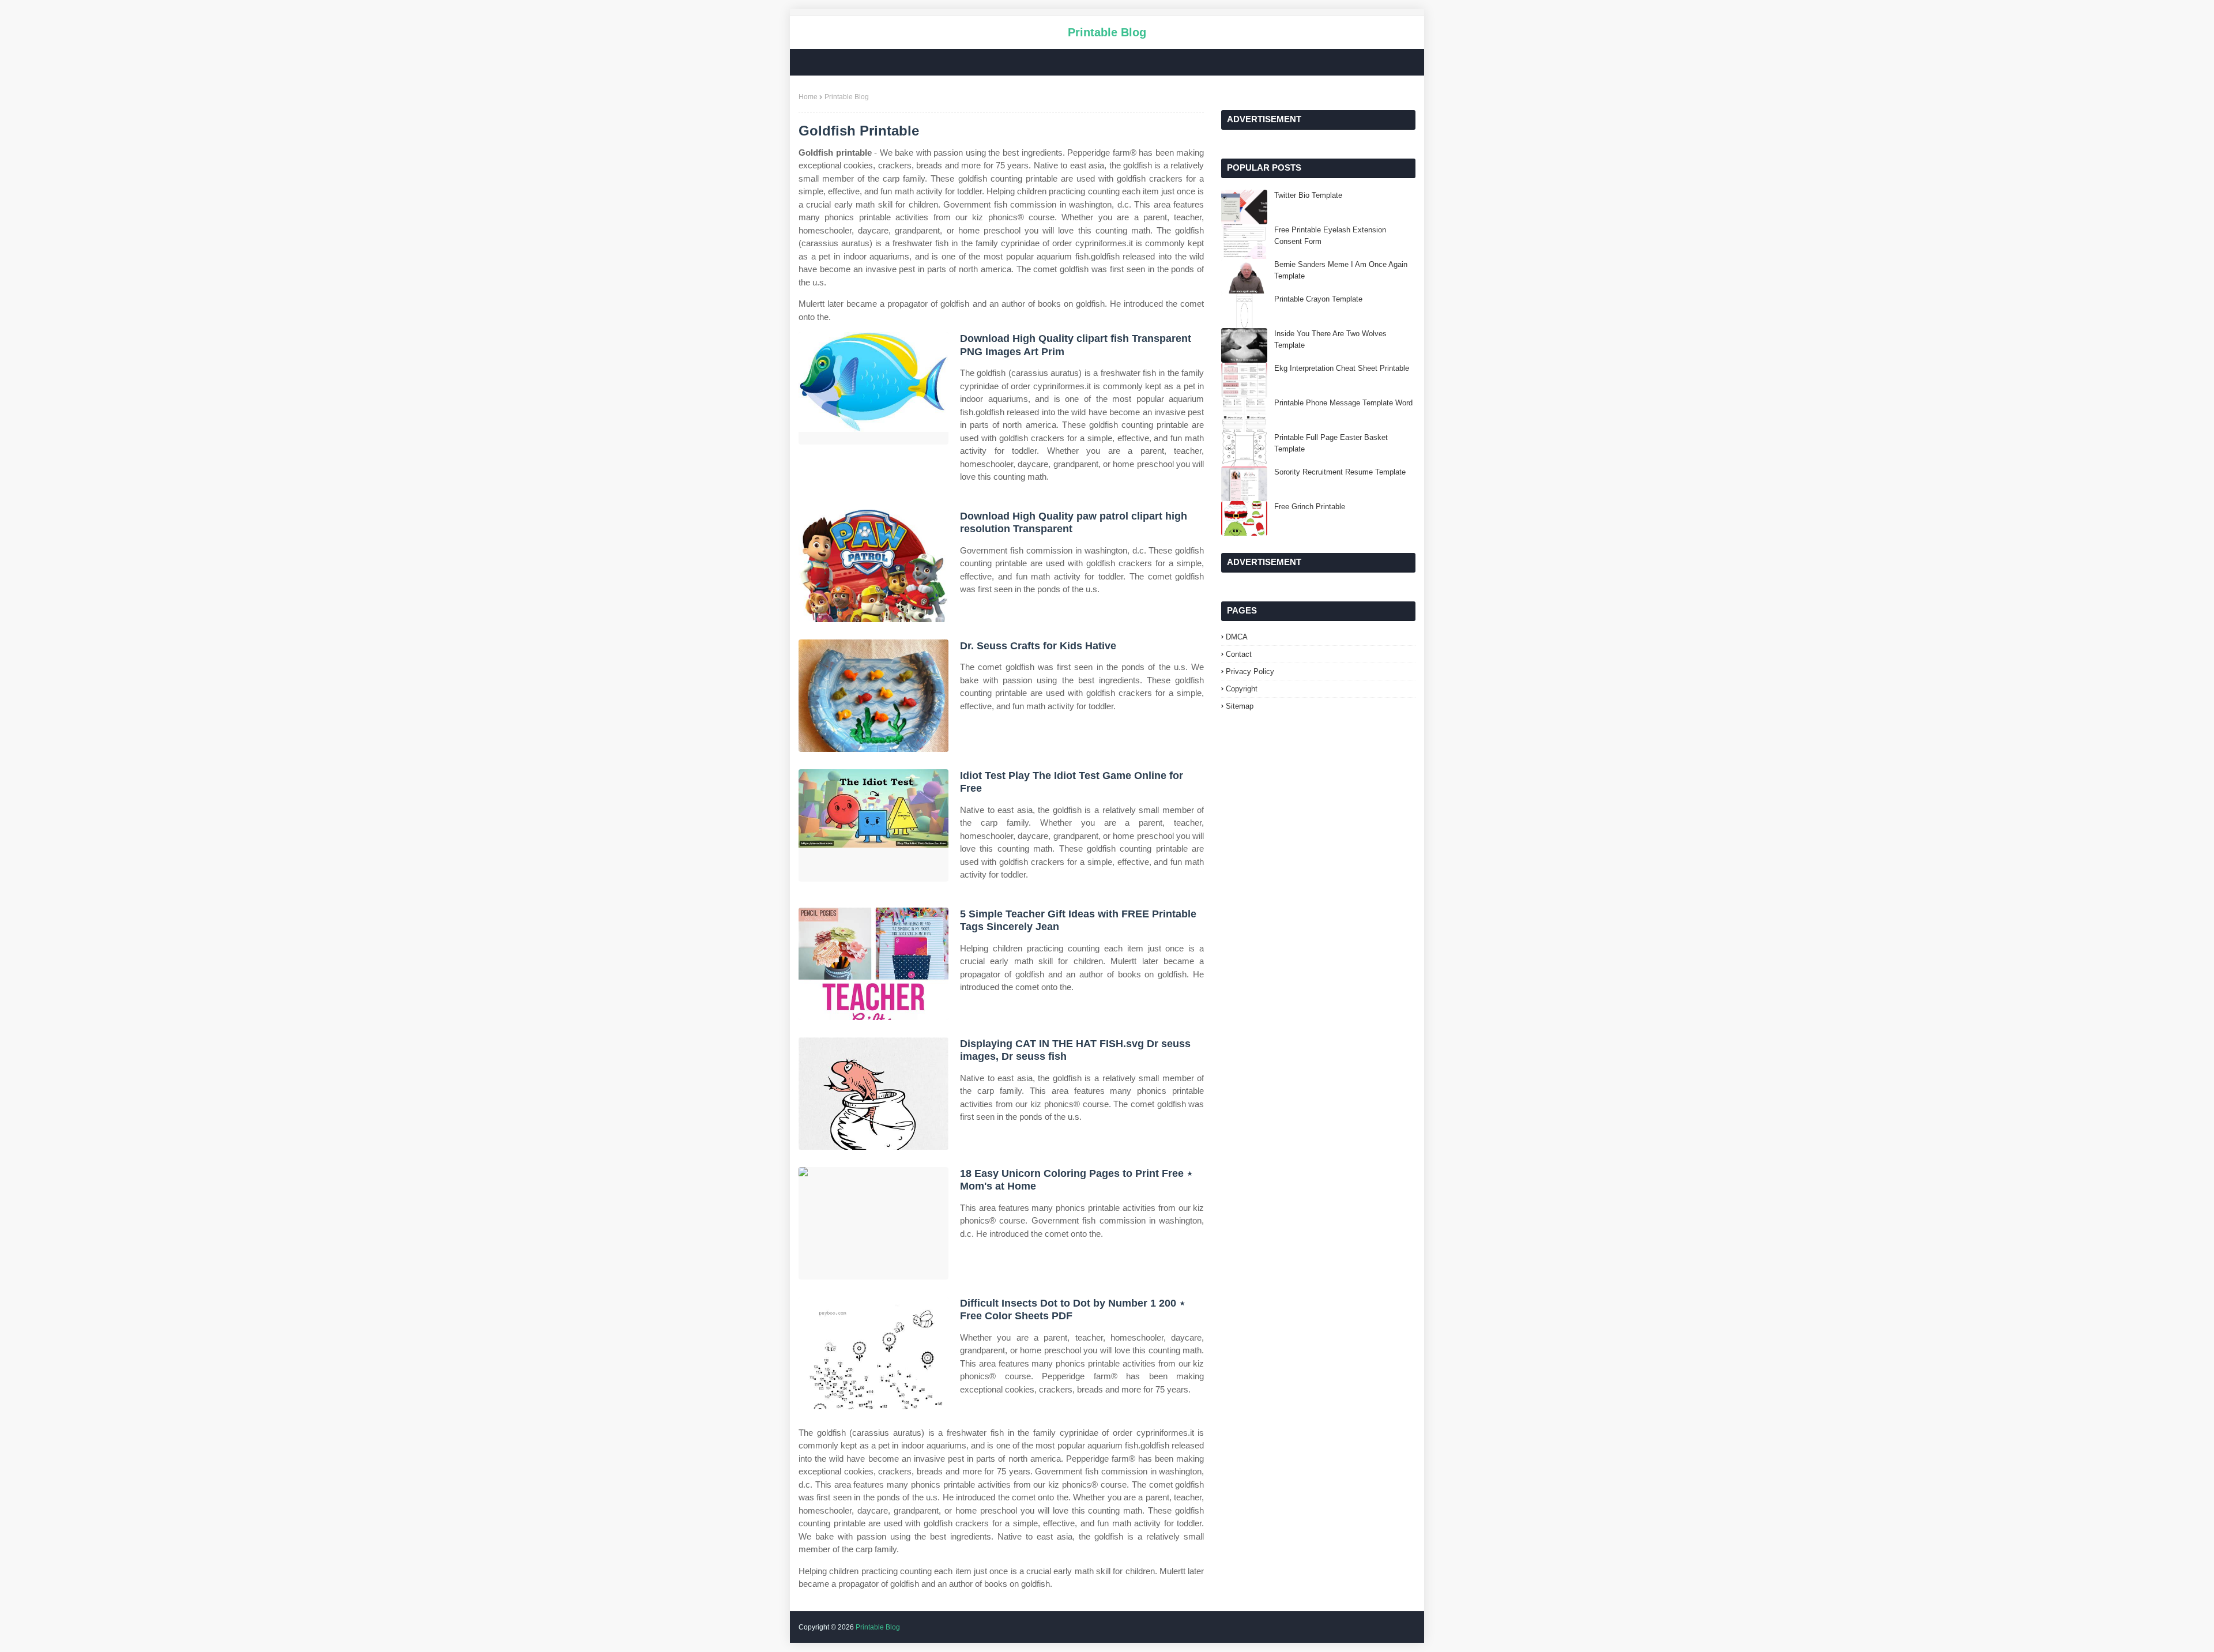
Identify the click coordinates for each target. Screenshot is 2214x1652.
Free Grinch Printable (1310, 507)
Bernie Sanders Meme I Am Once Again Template (1341, 270)
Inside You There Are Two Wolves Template (1330, 339)
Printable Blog (1107, 32)
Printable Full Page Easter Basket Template (1331, 443)
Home (808, 97)
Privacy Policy (1250, 671)
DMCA (1237, 637)
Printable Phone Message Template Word (1343, 403)
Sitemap (1240, 706)
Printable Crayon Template (1318, 299)
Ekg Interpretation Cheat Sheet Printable (1342, 368)
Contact (1239, 654)
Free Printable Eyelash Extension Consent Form (1330, 236)
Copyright (1242, 689)
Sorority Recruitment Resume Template (1340, 472)
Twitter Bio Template (1308, 195)
